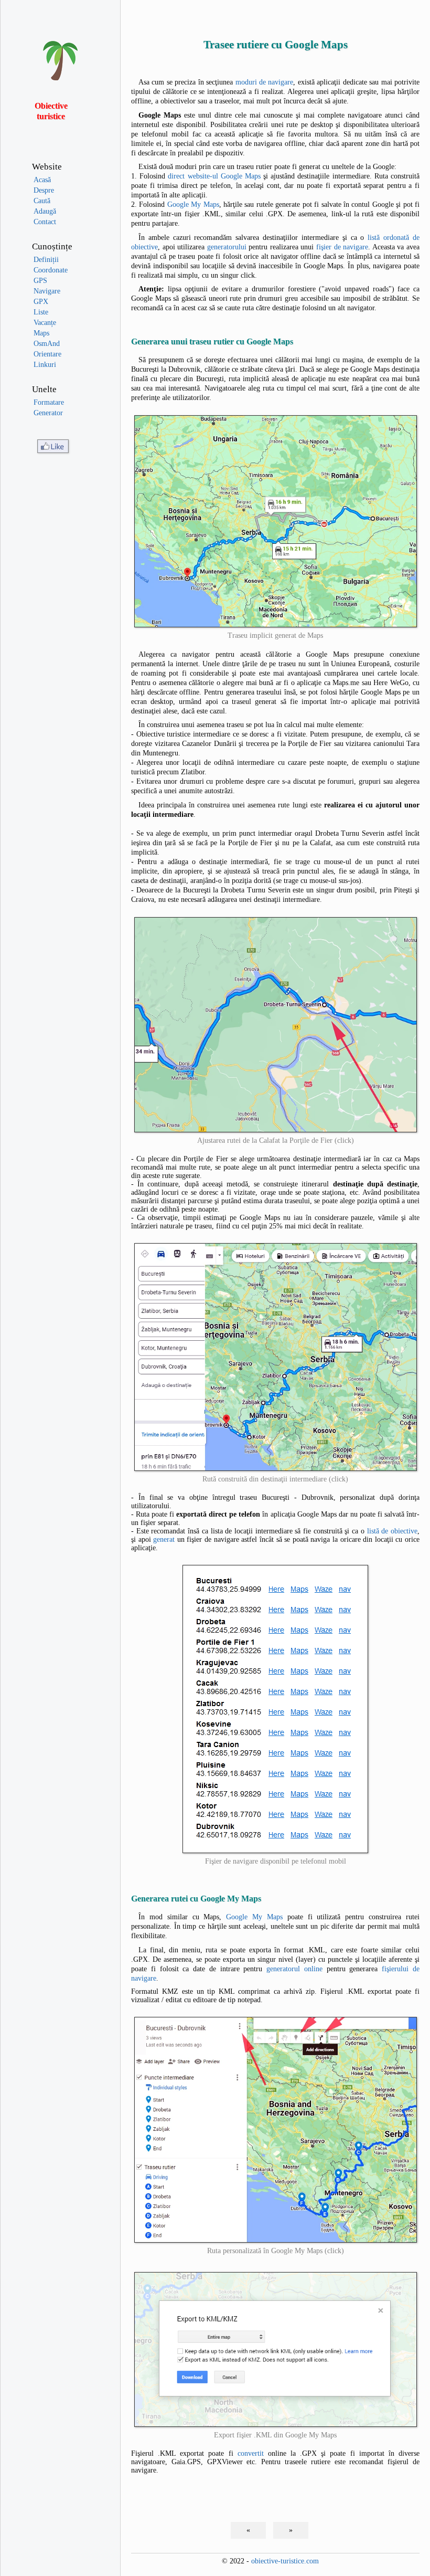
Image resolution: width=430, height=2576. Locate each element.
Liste (41, 312)
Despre (44, 190)
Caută (42, 201)
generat (164, 1539)
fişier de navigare (342, 247)
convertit (251, 2453)
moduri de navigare (265, 82)
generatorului (227, 247)
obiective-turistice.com (285, 2561)
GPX (41, 302)
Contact (45, 222)
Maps (41, 333)
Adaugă (45, 211)
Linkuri (45, 365)
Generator (48, 413)
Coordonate (51, 270)
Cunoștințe (52, 246)
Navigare (47, 291)
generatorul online (294, 1969)
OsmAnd (47, 344)
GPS (40, 281)
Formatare (49, 402)
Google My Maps (193, 204)
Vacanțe (45, 323)
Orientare (47, 354)
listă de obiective (392, 1531)
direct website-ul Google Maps (214, 176)
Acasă (42, 180)
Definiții (46, 260)
